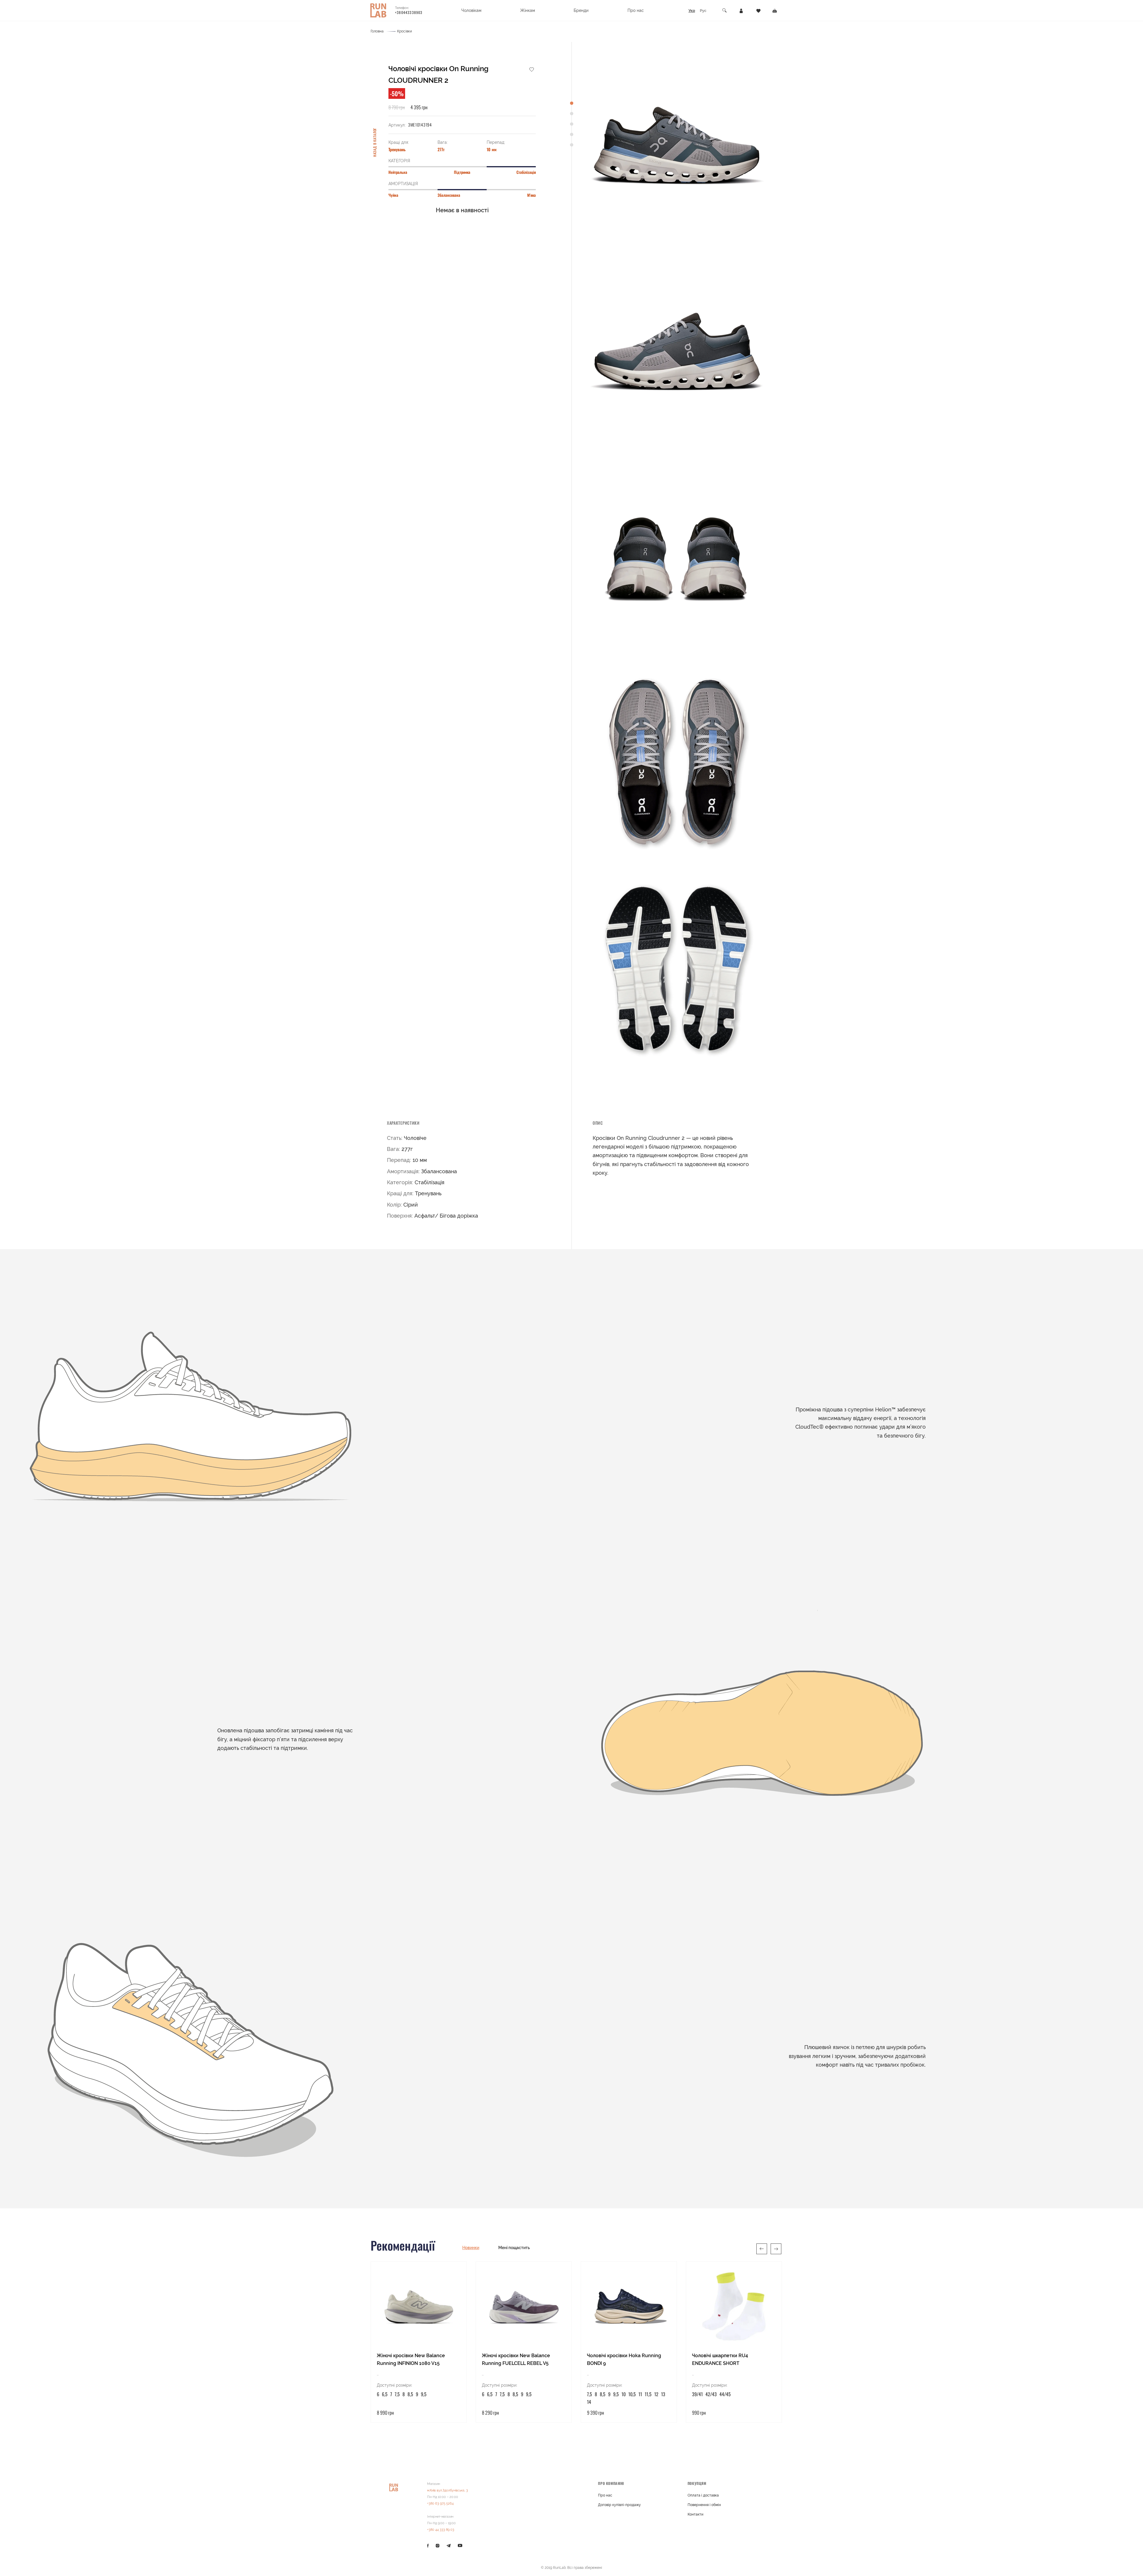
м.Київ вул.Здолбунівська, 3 (448, 2490)
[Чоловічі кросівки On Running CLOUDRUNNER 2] (677, 142)
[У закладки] (532, 69)
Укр (692, 11)
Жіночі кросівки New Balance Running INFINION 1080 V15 (411, 2359)
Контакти (695, 2514)
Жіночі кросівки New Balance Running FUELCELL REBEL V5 (516, 2359)
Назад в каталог (375, 142)
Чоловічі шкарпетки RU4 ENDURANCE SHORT (720, 2359)
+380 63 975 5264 (440, 2504)
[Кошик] (775, 10)
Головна (377, 31)
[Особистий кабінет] (741, 10)
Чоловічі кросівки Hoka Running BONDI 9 (624, 2359)
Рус (703, 11)
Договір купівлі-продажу (619, 2505)
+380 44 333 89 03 (441, 2530)
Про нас (605, 2495)
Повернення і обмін (704, 2505)
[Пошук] (725, 11)
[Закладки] (758, 10)
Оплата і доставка (703, 2495)
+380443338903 (409, 12)
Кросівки (405, 31)
